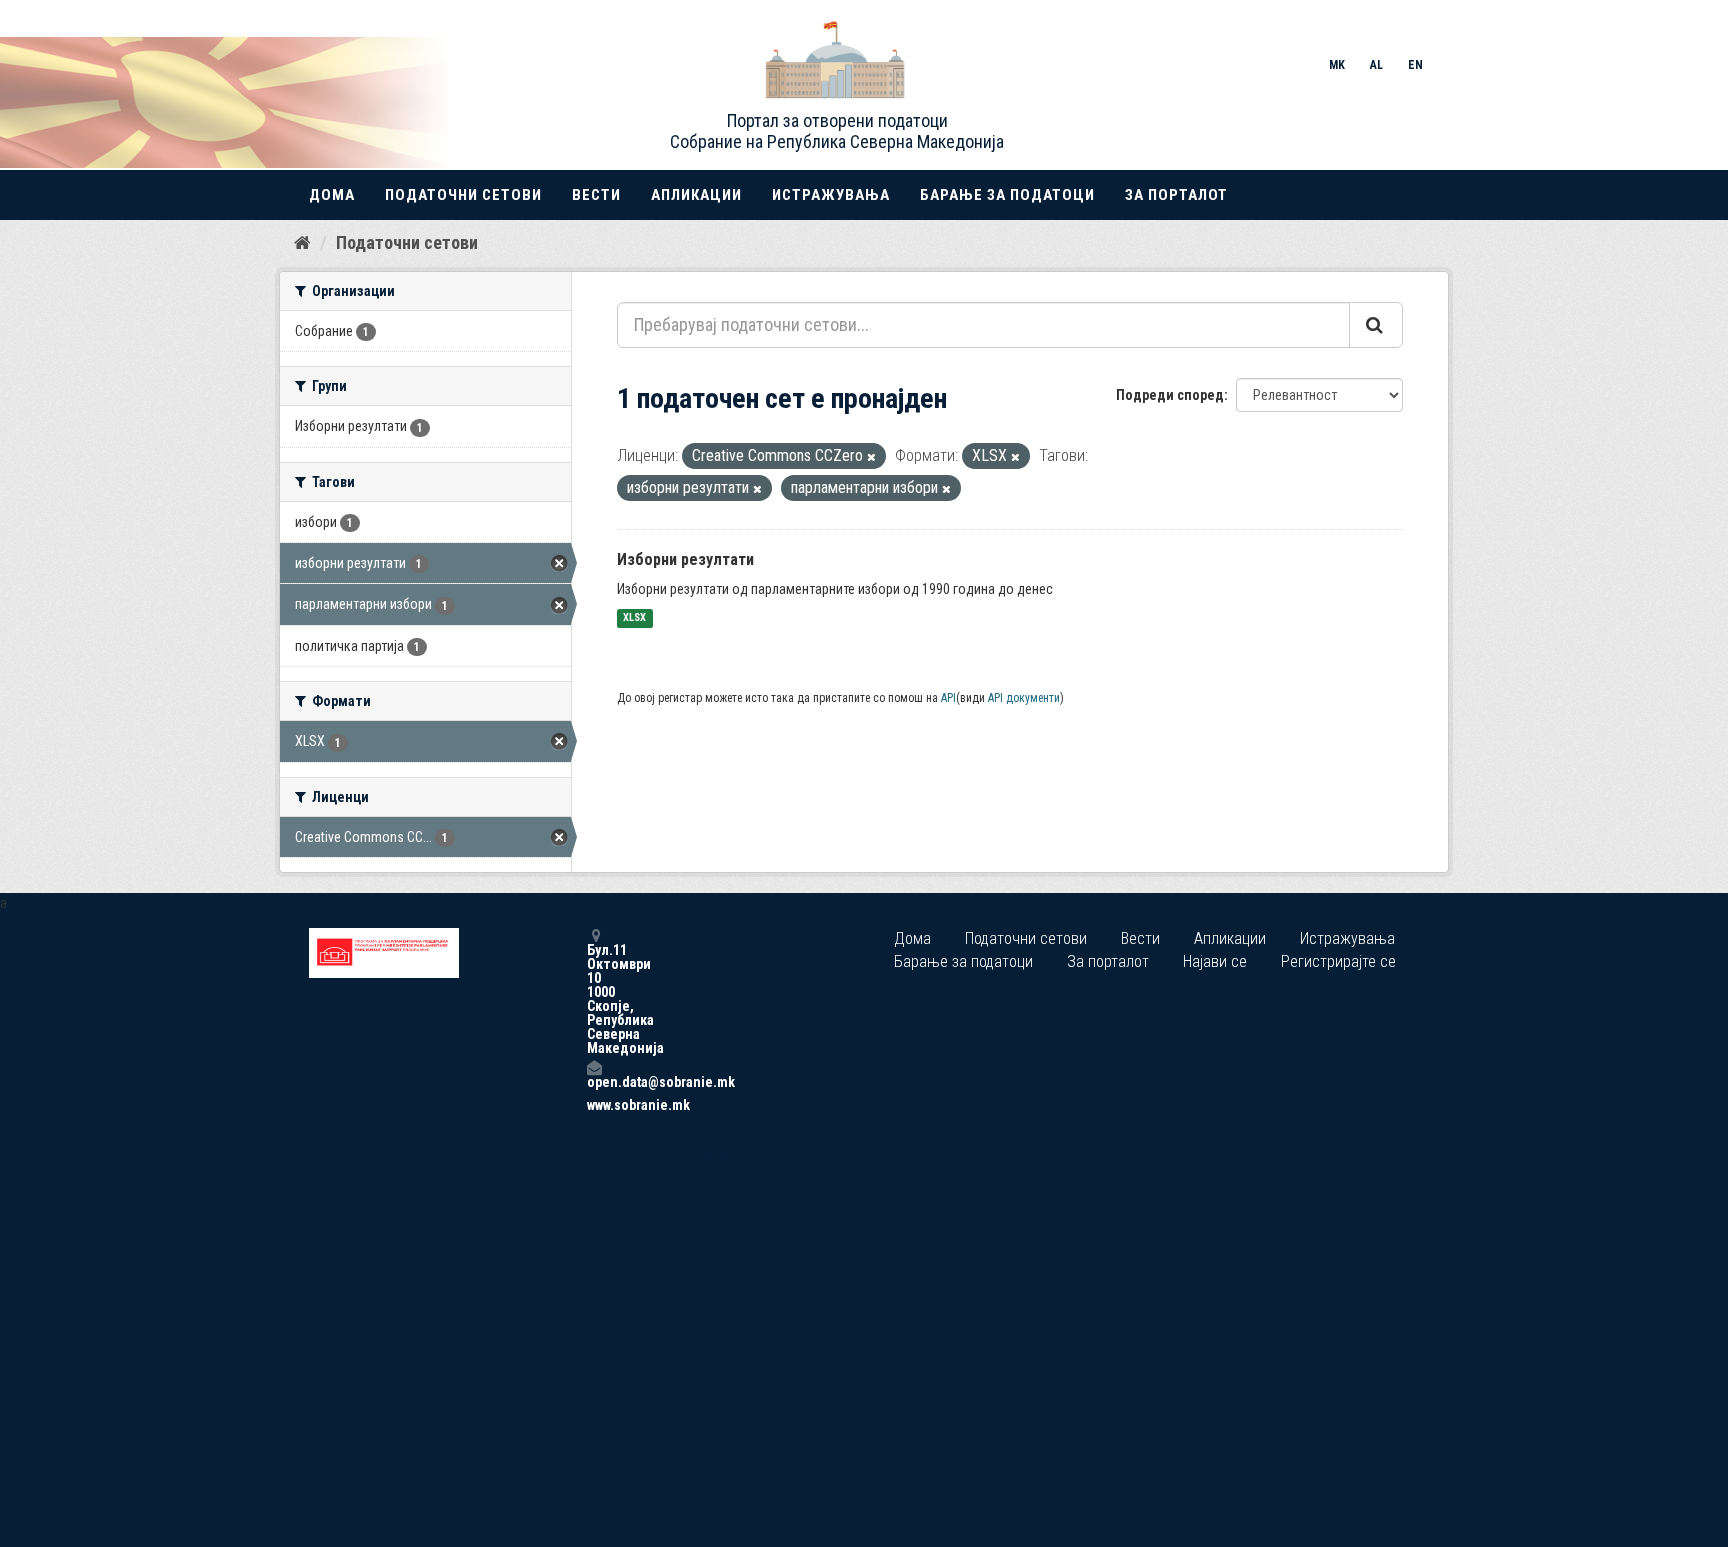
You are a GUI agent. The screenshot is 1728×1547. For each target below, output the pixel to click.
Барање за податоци (1007, 195)
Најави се (1215, 961)
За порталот (1176, 195)
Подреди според (1170, 395)
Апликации (696, 195)
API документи (1024, 698)
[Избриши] (871, 457)
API (948, 698)
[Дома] (302, 242)
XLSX (634, 618)
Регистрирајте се (1338, 961)
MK (1337, 65)
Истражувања (831, 195)
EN (1415, 65)
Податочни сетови (463, 195)
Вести (596, 195)
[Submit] (1376, 325)
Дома (332, 195)
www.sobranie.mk (594, 1105)
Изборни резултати (685, 559)
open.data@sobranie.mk (594, 1081)
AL (1376, 65)
